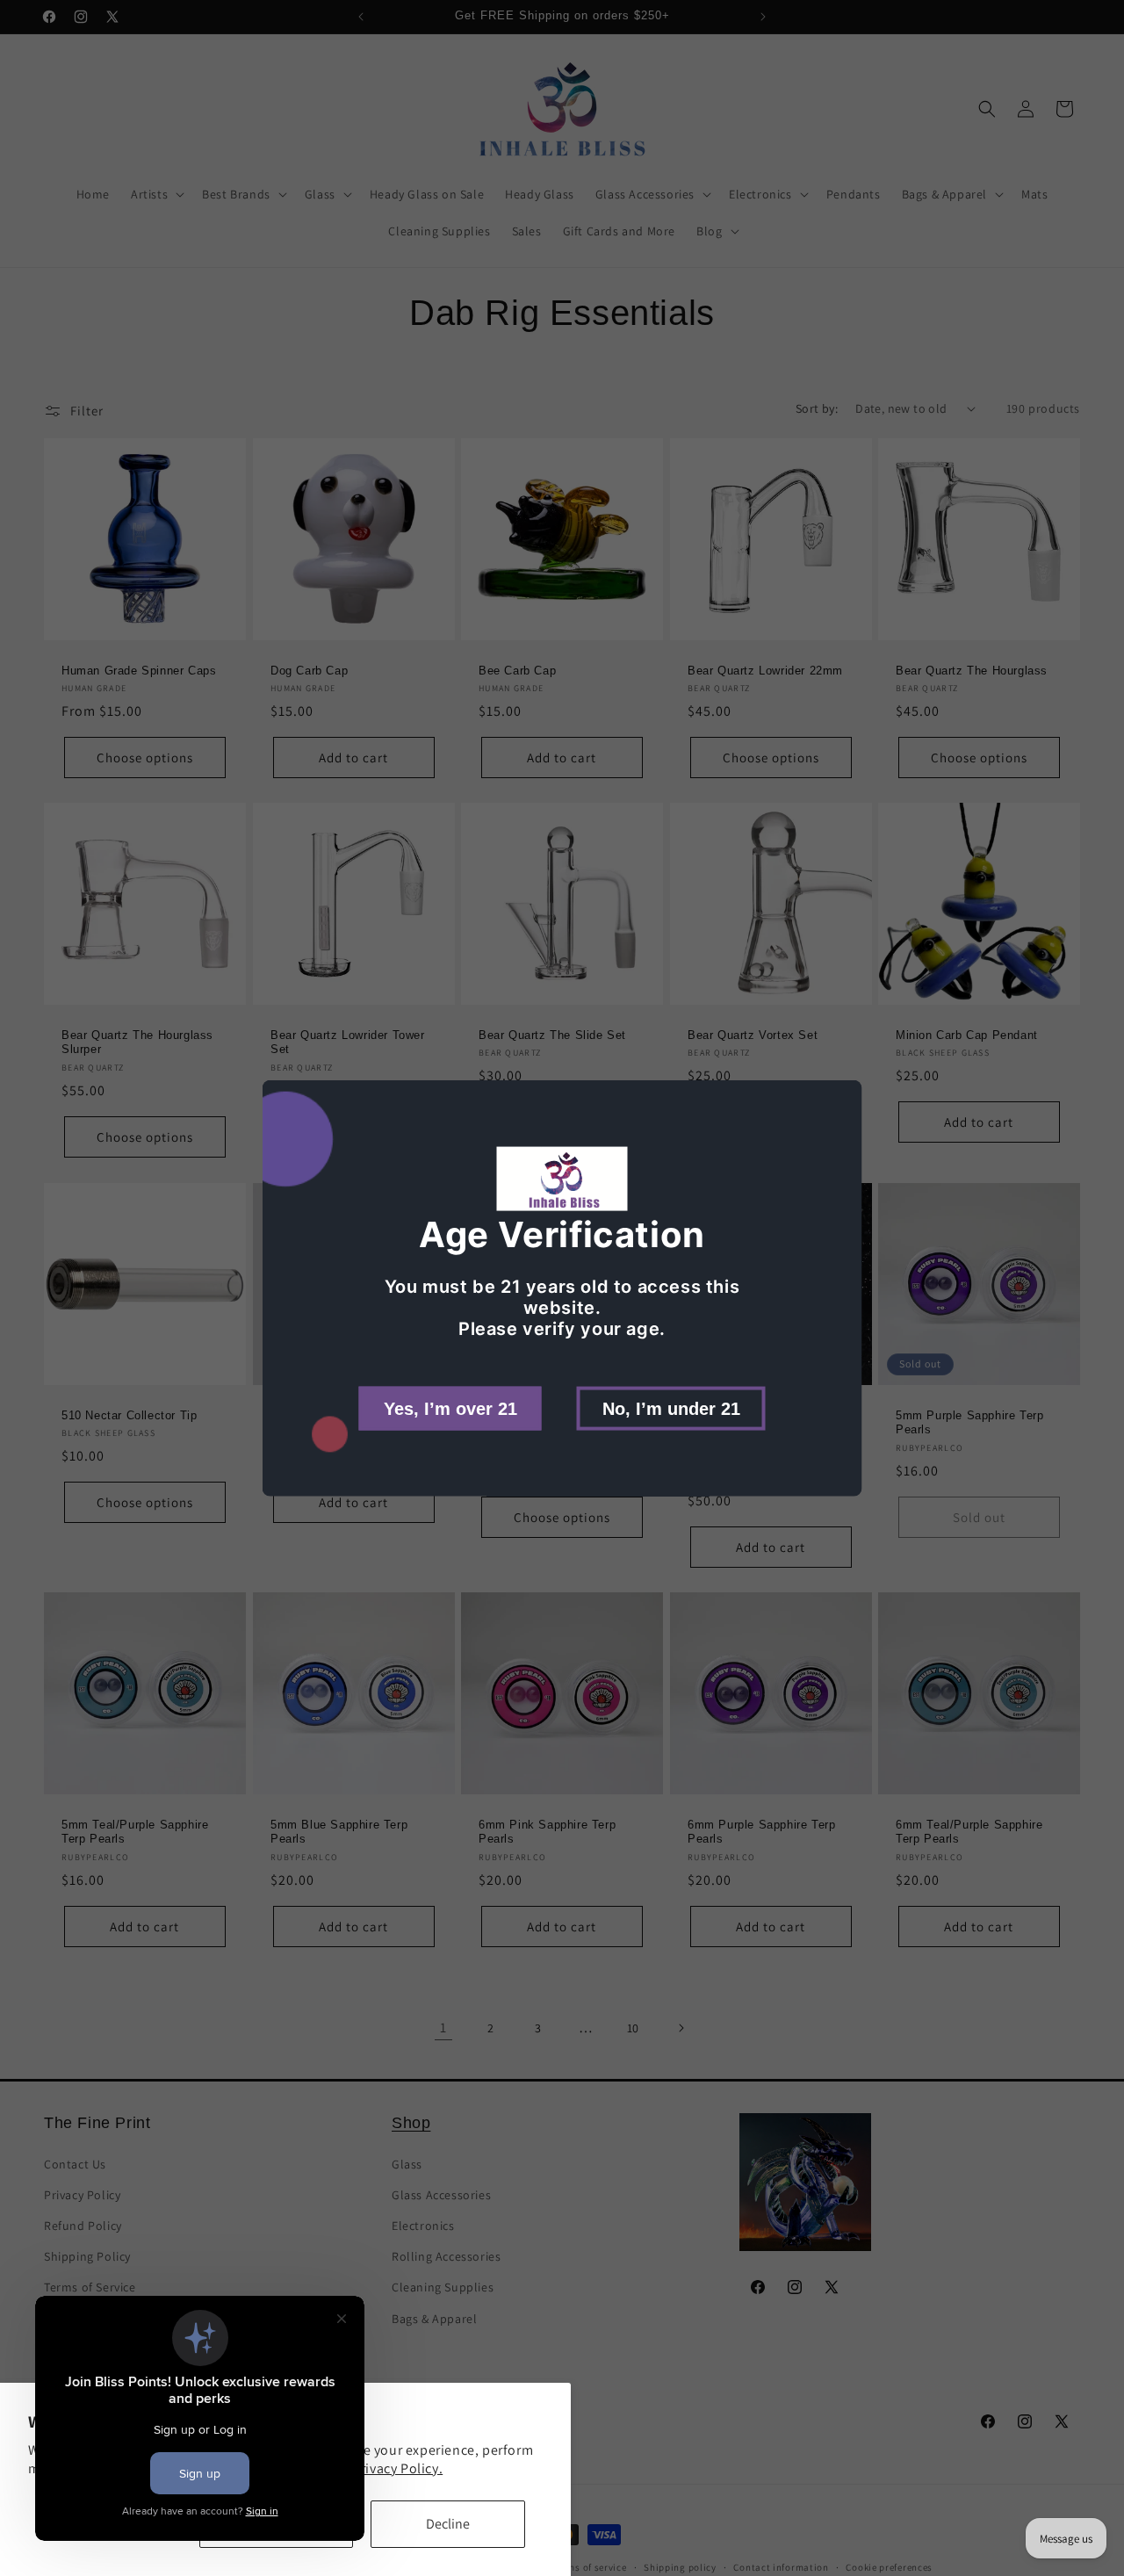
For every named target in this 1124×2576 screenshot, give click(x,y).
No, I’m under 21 (671, 1408)
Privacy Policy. (397, 2468)
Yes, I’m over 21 (450, 1408)
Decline (448, 2524)
